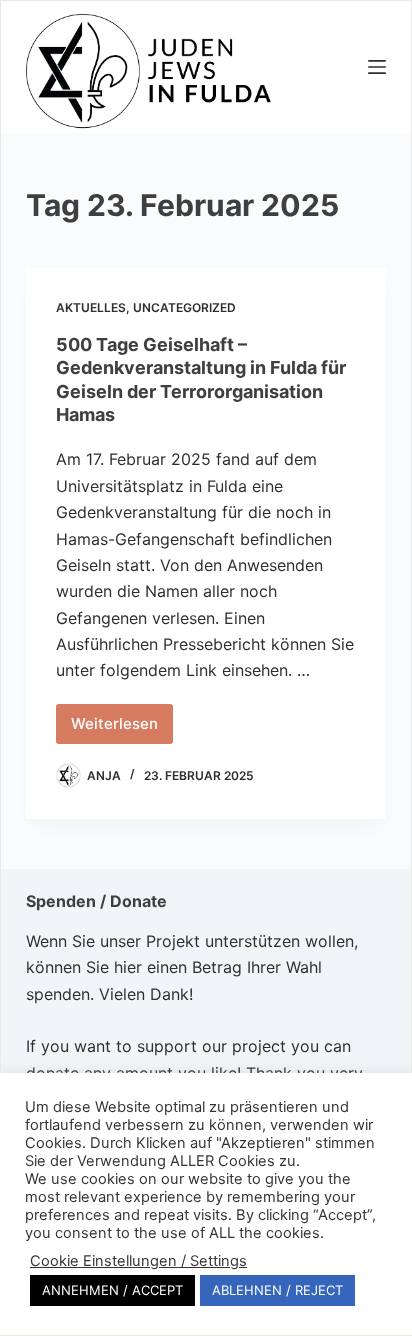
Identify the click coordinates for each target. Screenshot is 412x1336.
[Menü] (377, 67)
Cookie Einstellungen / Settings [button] (138, 1261)
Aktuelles (91, 307)
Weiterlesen (122, 729)
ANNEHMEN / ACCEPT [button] (112, 1290)
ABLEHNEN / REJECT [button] (277, 1290)
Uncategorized (184, 307)
